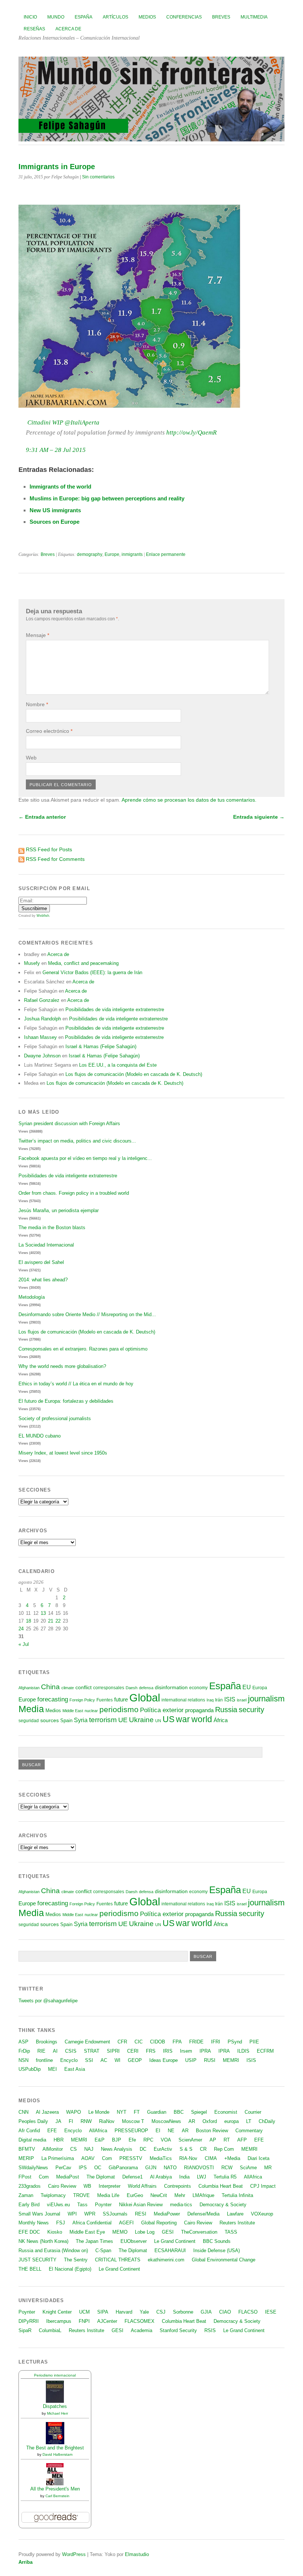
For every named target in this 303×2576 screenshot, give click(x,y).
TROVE (81, 2195)
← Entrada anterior (42, 817)
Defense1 (132, 2177)
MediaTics (161, 2158)
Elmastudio (137, 2554)
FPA (177, 2042)
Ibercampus (59, 2321)
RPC (148, 2140)
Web (31, 758)
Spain (66, 1720)
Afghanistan (29, 1688)
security (251, 1710)
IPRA (205, 2051)
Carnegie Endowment (87, 2042)
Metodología (32, 1297)
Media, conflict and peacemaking (83, 963)
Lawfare (235, 2214)
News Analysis (117, 2149)
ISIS (230, 1699)
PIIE (254, 2042)
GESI (168, 2232)
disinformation (171, 1688)
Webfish (43, 916)
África (221, 1720)
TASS (231, 2232)
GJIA (206, 2312)
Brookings (47, 2042)
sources (50, 1720)
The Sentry (76, 2260)
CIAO (225, 2312)
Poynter (103, 2205)
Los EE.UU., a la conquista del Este (118, 1065)
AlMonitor (53, 2149)
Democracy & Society (223, 2205)
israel (242, 1700)
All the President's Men (55, 2489)
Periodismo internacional (55, 2375)
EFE (52, 2131)
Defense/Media (203, 2214)
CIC (139, 2042)
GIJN (151, 2168)
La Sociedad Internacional (46, 1245)
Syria (81, 1720)
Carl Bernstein (57, 2496)
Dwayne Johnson (42, 1056)
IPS (83, 2168)
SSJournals (115, 2214)
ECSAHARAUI (170, 2250)
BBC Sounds (217, 2241)
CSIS (71, 2051)
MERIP (26, 2158)
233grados (30, 2186)
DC (143, 2149)
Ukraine (141, 1720)
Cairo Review (62, 2186)
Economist (226, 2112)
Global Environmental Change (224, 2260)
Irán (219, 1700)
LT (249, 2121)
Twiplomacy (53, 2195)
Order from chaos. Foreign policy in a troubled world (74, 1193)
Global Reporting (159, 2223)
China (50, 1687)
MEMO (120, 2232)
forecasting (53, 1699)
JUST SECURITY (38, 2260)
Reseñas (34, 29)
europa (231, 2121)
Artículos (115, 17)
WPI (72, 2214)
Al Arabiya (161, 2177)
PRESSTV (131, 2158)
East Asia (75, 2069)
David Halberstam (57, 2454)
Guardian (157, 2112)
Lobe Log (145, 2232)
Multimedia (254, 17)
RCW (227, 2168)
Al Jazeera (47, 2112)
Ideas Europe (164, 2060)
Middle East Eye (87, 2232)
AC (104, 2060)
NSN (23, 2060)
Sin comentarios (98, 177)
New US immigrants (55, 510)
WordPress (74, 2554)
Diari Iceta (258, 2158)
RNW (86, 2121)
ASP (23, 2042)
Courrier (253, 2112)
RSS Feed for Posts (49, 849)
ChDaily (267, 2121)
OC (98, 2168)
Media (31, 1709)
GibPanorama (123, 2168)
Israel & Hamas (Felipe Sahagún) (101, 1046)
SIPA (103, 2312)
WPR (90, 2214)
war (183, 1719)
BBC (179, 2112)
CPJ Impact (263, 2186)
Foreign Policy (82, 1700)
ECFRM (265, 2051)
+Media (232, 2158)
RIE (41, 2051)
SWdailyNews (33, 2168)
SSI (89, 2060)
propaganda (199, 1710)
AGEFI (126, 2223)
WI (118, 2060)
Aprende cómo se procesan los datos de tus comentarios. (189, 800)
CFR (122, 2042)
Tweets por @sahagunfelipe (48, 2001)
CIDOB (158, 2042)
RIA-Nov (188, 2158)
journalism (266, 1699)
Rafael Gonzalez (42, 1000)
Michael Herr (57, 2413)
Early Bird (29, 2205)
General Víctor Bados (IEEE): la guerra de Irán (92, 972)
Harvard (124, 2312)
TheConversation (199, 2232)
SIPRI (113, 2051)
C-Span (103, 2250)
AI (55, 2051)
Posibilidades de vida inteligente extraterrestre (115, 1009)
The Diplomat (101, 2177)
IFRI (216, 2042)
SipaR (25, 2330)
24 (21, 1629)
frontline (44, 2060)
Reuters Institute (237, 2223)
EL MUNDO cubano (40, 1436)
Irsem (186, 2051)
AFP (242, 2140)
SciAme (248, 2168)
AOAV (88, 2158)
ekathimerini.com (166, 2260)
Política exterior (162, 1710)
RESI (141, 2214)
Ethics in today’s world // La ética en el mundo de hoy (76, 1384)
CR (203, 2149)
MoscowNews (166, 2121)
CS (74, 2149)
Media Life (108, 2195)
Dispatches (55, 2406)
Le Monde (99, 2112)
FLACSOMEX (139, 2321)
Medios (147, 17)
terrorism (103, 1720)
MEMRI (231, 2060)
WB (87, 2186)
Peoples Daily (33, 2121)
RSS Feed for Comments (55, 859)
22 (58, 1621)
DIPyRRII (29, 2321)
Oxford (210, 2121)
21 (51, 1621)
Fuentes (105, 1700)
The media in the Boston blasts (52, 1227)
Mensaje (38, 635)
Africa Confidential (92, 2223)
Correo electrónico (49, 731)
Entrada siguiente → (259, 817)
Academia (142, 2330)
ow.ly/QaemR (191, 432)
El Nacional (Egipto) (70, 2269)
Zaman (26, 2195)
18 (28, 1621)
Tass (82, 2205)
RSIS (210, 2330)
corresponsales (109, 1688)
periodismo (119, 1709)
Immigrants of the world (60, 487)
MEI (52, 2069)
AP (213, 2140)
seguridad (29, 1721)
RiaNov (107, 2121)
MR (268, 2168)
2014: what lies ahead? (43, 1280)
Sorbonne (183, 2312)
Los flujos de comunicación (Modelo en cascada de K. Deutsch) (134, 1074)
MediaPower (167, 2214)
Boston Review (212, 2131)
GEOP (135, 2060)
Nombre (37, 704)
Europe (112, 554)
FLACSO (248, 2312)
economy (198, 1688)
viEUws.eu (58, 2205)
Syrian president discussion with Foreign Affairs (69, 1123)
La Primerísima (58, 2158)
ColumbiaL (50, 2330)
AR (192, 2121)
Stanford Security (178, 2330)
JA (58, 2121)
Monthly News (34, 2223)
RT (227, 2140)
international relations (183, 1700)
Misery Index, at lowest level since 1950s (63, 1453)
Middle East (73, 1711)
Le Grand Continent (175, 2241)
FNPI (84, 2321)
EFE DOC (29, 2232)
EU (247, 1687)
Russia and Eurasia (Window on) (53, 2250)
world (202, 1719)
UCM (84, 2312)
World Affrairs (142, 2186)
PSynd (235, 2042)
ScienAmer (190, 2140)
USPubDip (30, 2069)
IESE (271, 2312)
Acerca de (68, 29)
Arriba (25, 2562)
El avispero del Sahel (41, 1262)
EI (158, 2131)
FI (71, 2121)
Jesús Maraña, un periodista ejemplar (59, 1210)
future (121, 1700)
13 (43, 1613)
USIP (191, 2060)
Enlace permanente (166, 554)
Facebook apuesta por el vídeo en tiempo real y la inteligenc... (85, 1158)
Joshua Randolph (42, 1019)
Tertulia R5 (225, 2177)
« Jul (24, 1644)
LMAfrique (203, 2195)
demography (90, 554)
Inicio (30, 17)
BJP (117, 2140)
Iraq (210, 1700)
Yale (144, 2312)
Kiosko (55, 2232)
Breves (221, 17)
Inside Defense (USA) (217, 2250)
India (184, 2177)
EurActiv (163, 2149)
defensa (146, 1688)
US (168, 1719)
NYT (122, 2112)
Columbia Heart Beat (221, 2186)
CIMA (211, 2158)
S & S (186, 2149)
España (84, 17)
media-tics (181, 2205)
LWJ (202, 2177)
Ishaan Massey (40, 1037)
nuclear (91, 1711)
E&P (100, 2140)
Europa (260, 1688)
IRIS (168, 2051)
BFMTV (27, 2149)
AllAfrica (98, 2131)
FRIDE (196, 2042)
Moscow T (133, 2121)
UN (158, 1721)
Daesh (132, 1688)
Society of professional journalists (55, 1418)
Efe (132, 2140)
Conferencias (184, 17)
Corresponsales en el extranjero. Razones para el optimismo (83, 1349)
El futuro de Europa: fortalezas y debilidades (66, 1401)
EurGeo (135, 2195)
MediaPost (68, 2177)
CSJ (161, 2312)
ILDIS (243, 2051)
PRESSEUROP (131, 2131)
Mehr (180, 2195)
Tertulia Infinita (237, 2195)
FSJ (61, 2223)
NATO (170, 2168)
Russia (226, 1710)
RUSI (210, 2060)
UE (123, 1720)
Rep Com (224, 2149)
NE (171, 2131)
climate (68, 1688)
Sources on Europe (55, 522)
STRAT (92, 2051)
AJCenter (107, 2321)
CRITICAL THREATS (118, 2260)
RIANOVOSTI (199, 2168)
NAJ (89, 2149)
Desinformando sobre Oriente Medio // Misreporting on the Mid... (87, 1314)
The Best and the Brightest (55, 2448)
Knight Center (57, 2312)
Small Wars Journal (39, 2214)
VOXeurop (262, 2214)
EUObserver (134, 2241)
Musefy (32, 963)
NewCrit (159, 2195)
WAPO (74, 2112)
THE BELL (30, 2269)
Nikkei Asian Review (141, 2205)
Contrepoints (178, 2186)
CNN (23, 2112)
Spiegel (199, 2112)
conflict (84, 1687)
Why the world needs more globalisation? (62, 1366)
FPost (25, 2177)
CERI (133, 2051)
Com (107, 2158)
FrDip (24, 2051)
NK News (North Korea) (43, 2241)
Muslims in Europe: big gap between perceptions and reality (107, 498)
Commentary (249, 2131)
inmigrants (132, 554)
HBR (59, 2140)
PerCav (63, 2168)
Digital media (32, 2140)
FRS (151, 2051)
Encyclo (69, 2060)
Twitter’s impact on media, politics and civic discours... (77, 1141)
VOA (166, 2140)
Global (145, 1698)
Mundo (56, 17)
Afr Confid (29, 2131)
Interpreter (110, 2186)
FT (137, 2112)
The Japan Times (94, 2241)
